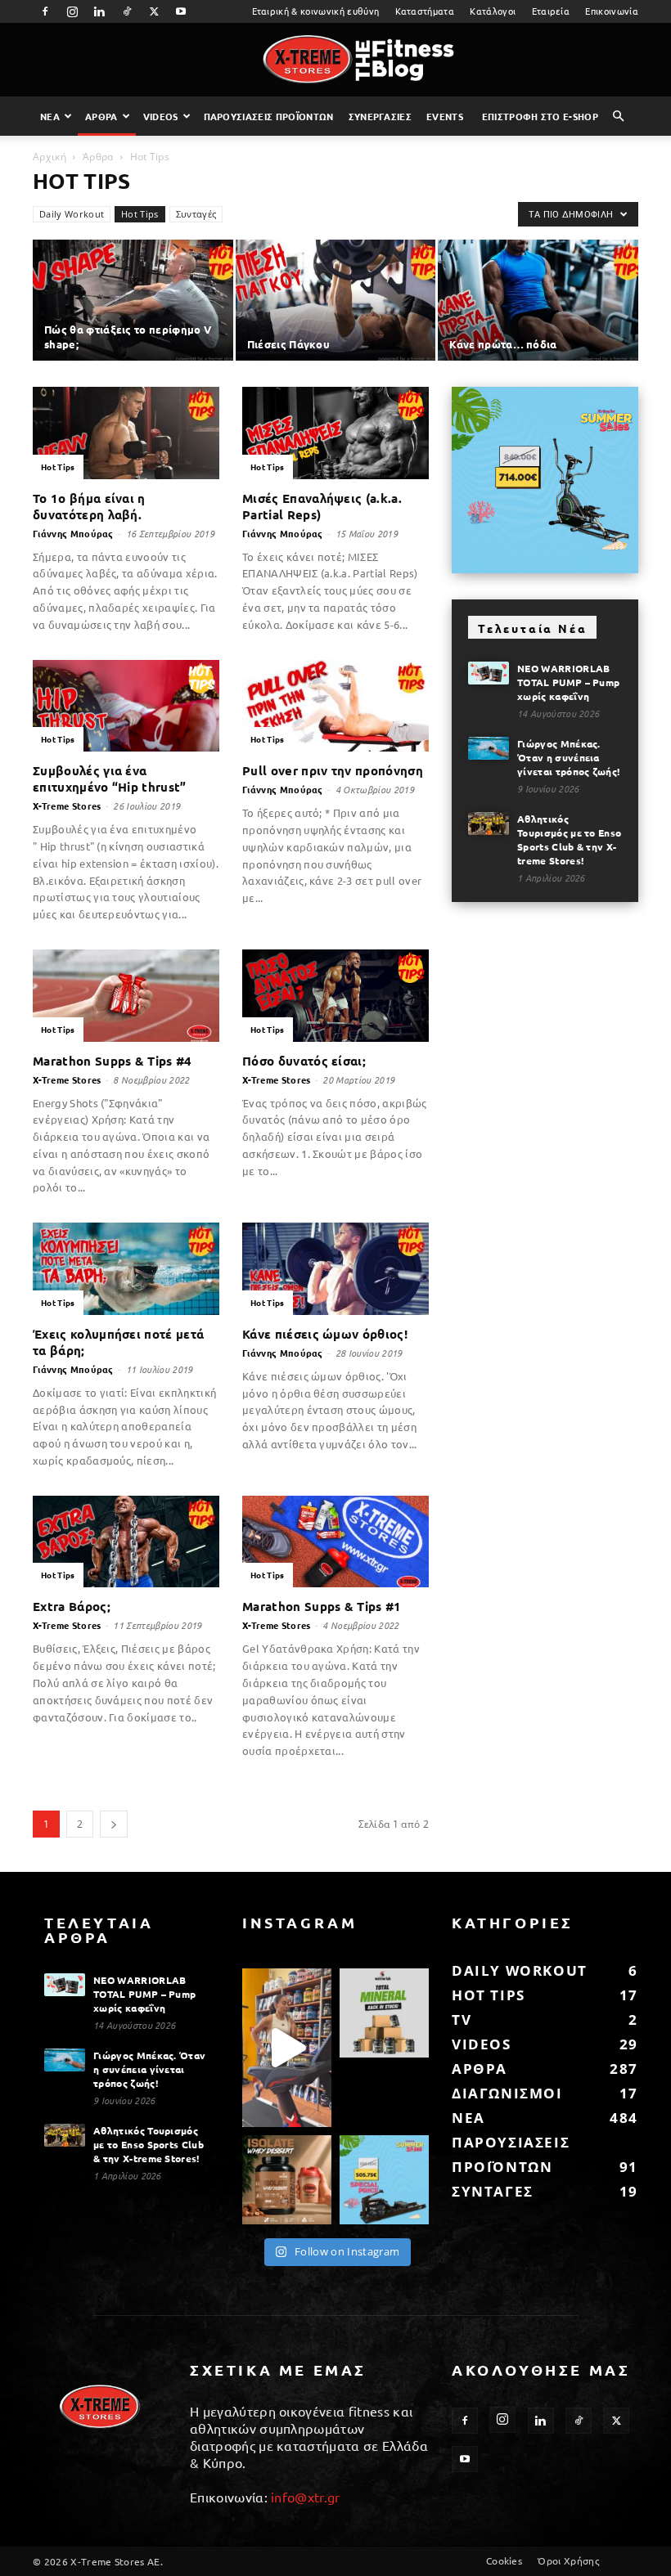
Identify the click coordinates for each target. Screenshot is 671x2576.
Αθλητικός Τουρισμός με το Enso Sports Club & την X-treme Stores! (569, 839)
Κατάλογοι (493, 11)
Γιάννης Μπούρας (73, 533)
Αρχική (50, 157)
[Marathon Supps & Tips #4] (126, 996)
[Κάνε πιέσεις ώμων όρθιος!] (335, 1269)
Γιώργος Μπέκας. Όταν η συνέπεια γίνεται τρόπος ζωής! (568, 757)
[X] (154, 11)
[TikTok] (127, 11)
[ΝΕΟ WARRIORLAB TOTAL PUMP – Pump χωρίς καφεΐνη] (489, 673)
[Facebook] (45, 11)
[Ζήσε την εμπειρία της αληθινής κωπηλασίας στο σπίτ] (384, 2180)
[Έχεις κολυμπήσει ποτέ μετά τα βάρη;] (126, 1269)
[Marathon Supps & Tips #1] (335, 1542)
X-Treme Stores (67, 806)
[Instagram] (72, 11)
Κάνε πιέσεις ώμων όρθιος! (325, 1334)
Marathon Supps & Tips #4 (113, 1061)
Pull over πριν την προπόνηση (333, 770)
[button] (619, 116)
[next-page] (114, 1824)
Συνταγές (196, 214)
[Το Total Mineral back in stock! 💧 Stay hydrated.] (384, 2013)
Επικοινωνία (612, 11)
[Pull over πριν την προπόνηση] (335, 706)
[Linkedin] (100, 11)
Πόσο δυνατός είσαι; (304, 1061)
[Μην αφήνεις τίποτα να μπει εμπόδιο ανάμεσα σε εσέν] (287, 2048)
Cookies (504, 2560)
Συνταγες (493, 2191)
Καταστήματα (425, 11)
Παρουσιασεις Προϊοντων (269, 116)
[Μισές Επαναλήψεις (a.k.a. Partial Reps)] (335, 433)
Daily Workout (72, 214)
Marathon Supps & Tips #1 (322, 1606)
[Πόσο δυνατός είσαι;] (335, 996)
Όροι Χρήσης (568, 2560)
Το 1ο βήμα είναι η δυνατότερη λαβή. (89, 506)
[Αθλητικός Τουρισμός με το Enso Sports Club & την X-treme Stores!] (489, 824)
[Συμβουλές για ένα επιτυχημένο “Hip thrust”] (126, 706)
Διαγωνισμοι (507, 2093)
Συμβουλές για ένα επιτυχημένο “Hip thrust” (110, 779)
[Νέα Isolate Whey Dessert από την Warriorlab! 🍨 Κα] (287, 2180)
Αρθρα (101, 116)
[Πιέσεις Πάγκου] (336, 301)
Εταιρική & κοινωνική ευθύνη (316, 11)
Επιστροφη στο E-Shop (540, 116)
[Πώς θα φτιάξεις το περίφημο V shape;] (133, 301)
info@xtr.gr (306, 2497)
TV (462, 2020)
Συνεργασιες (381, 116)
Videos (161, 116)
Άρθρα (98, 157)
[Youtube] (182, 11)
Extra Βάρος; (72, 1606)
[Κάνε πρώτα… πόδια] (538, 301)
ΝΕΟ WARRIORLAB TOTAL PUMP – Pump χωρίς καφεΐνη (568, 682)
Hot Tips (140, 214)
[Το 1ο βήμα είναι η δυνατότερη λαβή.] (126, 433)
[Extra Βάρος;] (126, 1542)
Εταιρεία (551, 11)
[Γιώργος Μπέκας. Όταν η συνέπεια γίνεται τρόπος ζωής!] (489, 748)
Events (445, 116)
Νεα (50, 116)
